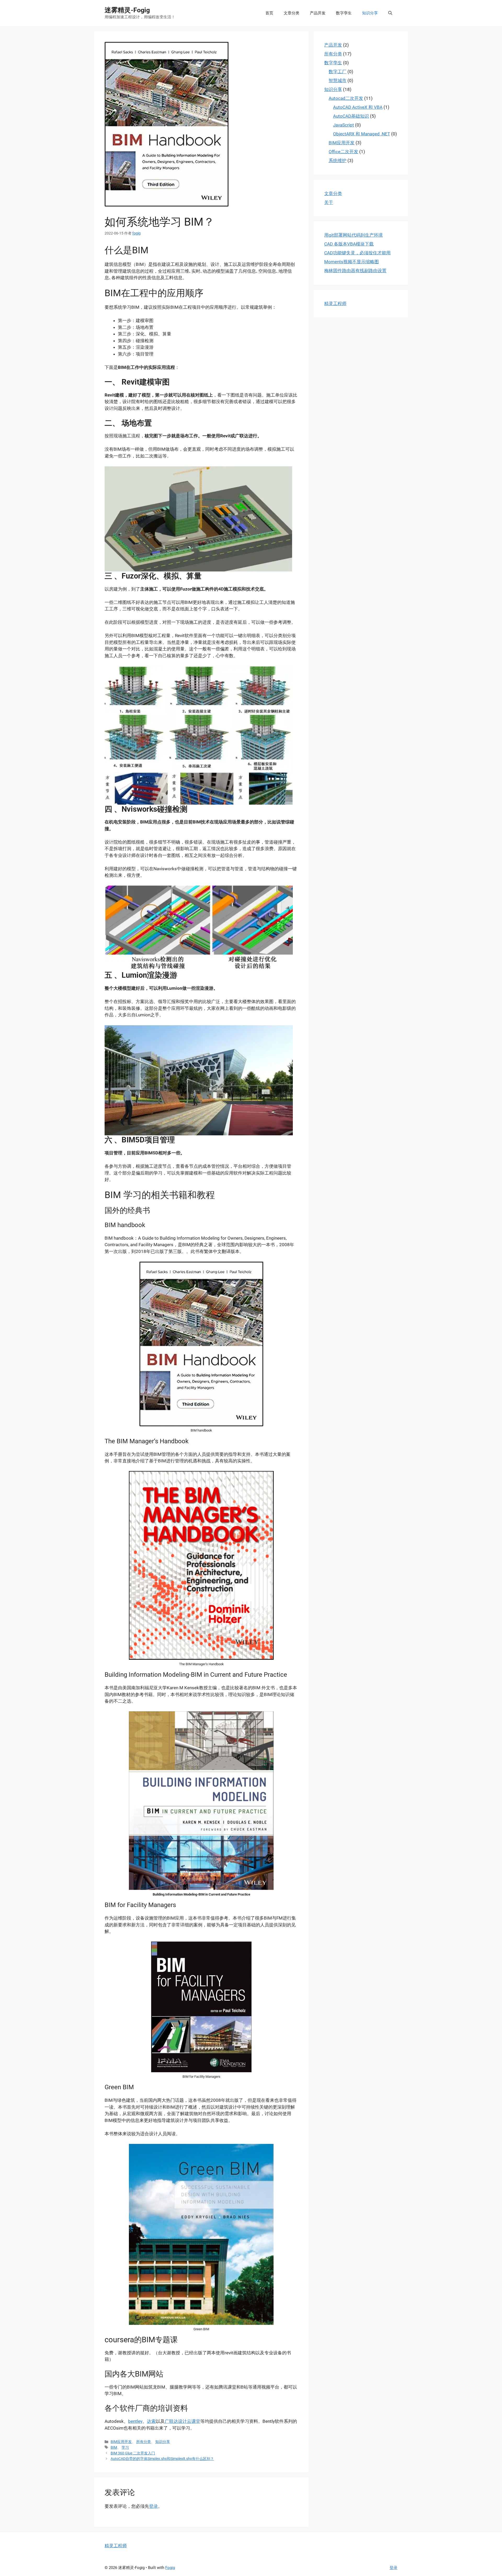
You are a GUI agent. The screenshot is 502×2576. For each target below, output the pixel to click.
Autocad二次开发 (346, 98)
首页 (269, 13)
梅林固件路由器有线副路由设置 (355, 271)
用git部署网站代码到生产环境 (353, 235)
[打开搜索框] (390, 13)
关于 (329, 202)
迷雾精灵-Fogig (127, 10)
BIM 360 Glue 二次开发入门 (133, 2453)
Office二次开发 (343, 152)
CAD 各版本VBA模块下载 (349, 244)
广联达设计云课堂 (182, 2421)
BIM (114, 2448)
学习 (125, 2448)
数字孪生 (344, 13)
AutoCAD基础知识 (351, 116)
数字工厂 (338, 72)
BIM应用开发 (121, 2442)
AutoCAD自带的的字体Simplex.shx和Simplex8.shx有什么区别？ (162, 2459)
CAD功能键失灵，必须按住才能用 (357, 253)
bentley (135, 2421)
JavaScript (344, 125)
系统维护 (338, 161)
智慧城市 (338, 81)
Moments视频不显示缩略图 (352, 262)
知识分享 (370, 13)
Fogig (170, 2568)
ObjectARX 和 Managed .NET (362, 134)
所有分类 (144, 2442)
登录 (153, 2506)
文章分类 (292, 13)
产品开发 (318, 13)
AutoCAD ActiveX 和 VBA (358, 107)
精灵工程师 (335, 304)
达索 (151, 2421)
